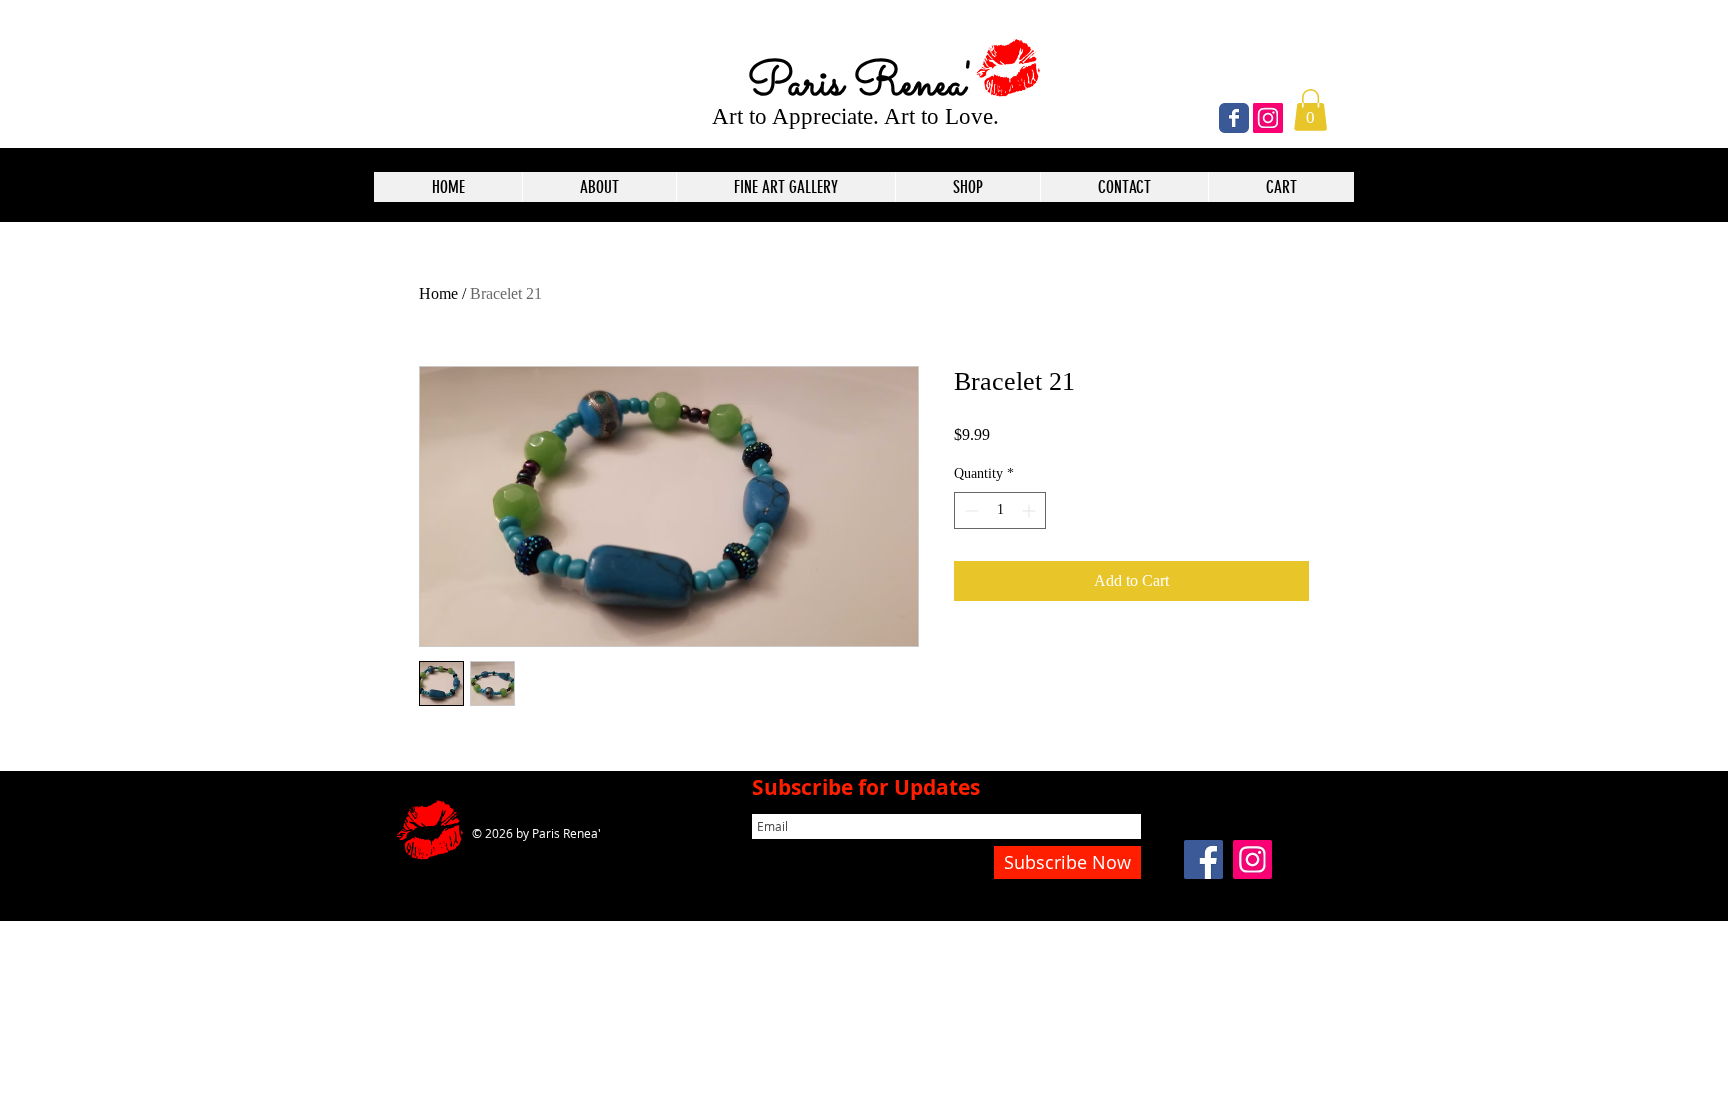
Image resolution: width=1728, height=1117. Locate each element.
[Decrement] (969, 510)
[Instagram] (1268, 118)
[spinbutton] (1000, 510)
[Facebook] (1203, 859)
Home (438, 293)
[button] (1310, 110)
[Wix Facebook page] (1234, 118)
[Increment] (1030, 510)
